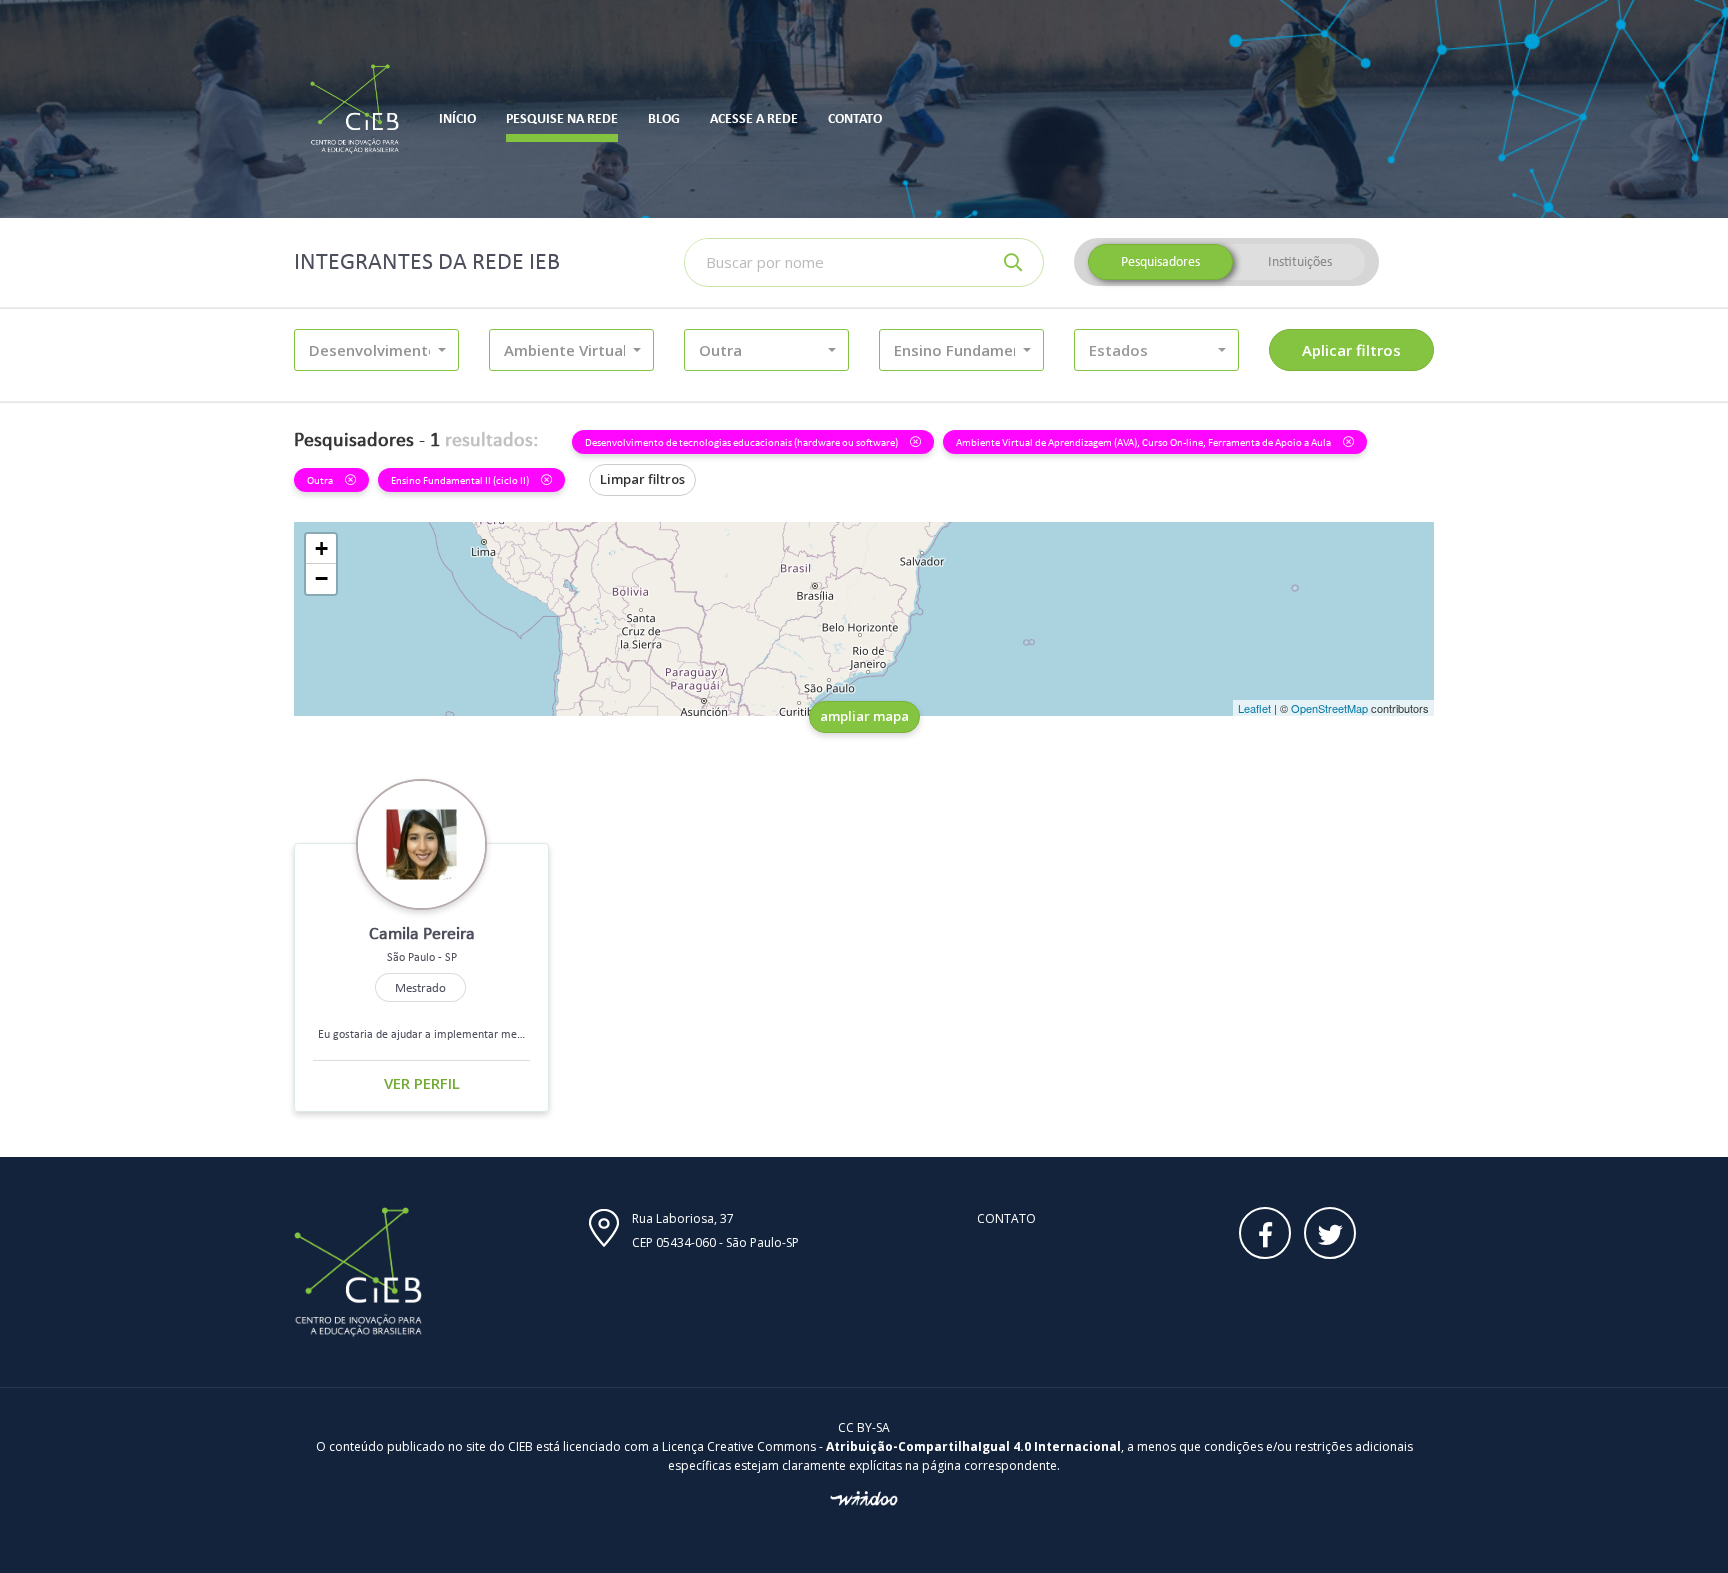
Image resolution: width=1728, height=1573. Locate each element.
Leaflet (1254, 708)
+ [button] (321, 548)
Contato (1006, 1218)
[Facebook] (1265, 1233)
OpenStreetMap (1329, 708)
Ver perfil (422, 1083)
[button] (376, 350)
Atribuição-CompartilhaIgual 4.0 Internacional (973, 1446)
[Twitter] (1330, 1233)
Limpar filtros (642, 479)
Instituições (1300, 261)
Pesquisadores (1160, 261)
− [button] (321, 578)
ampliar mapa (864, 716)
